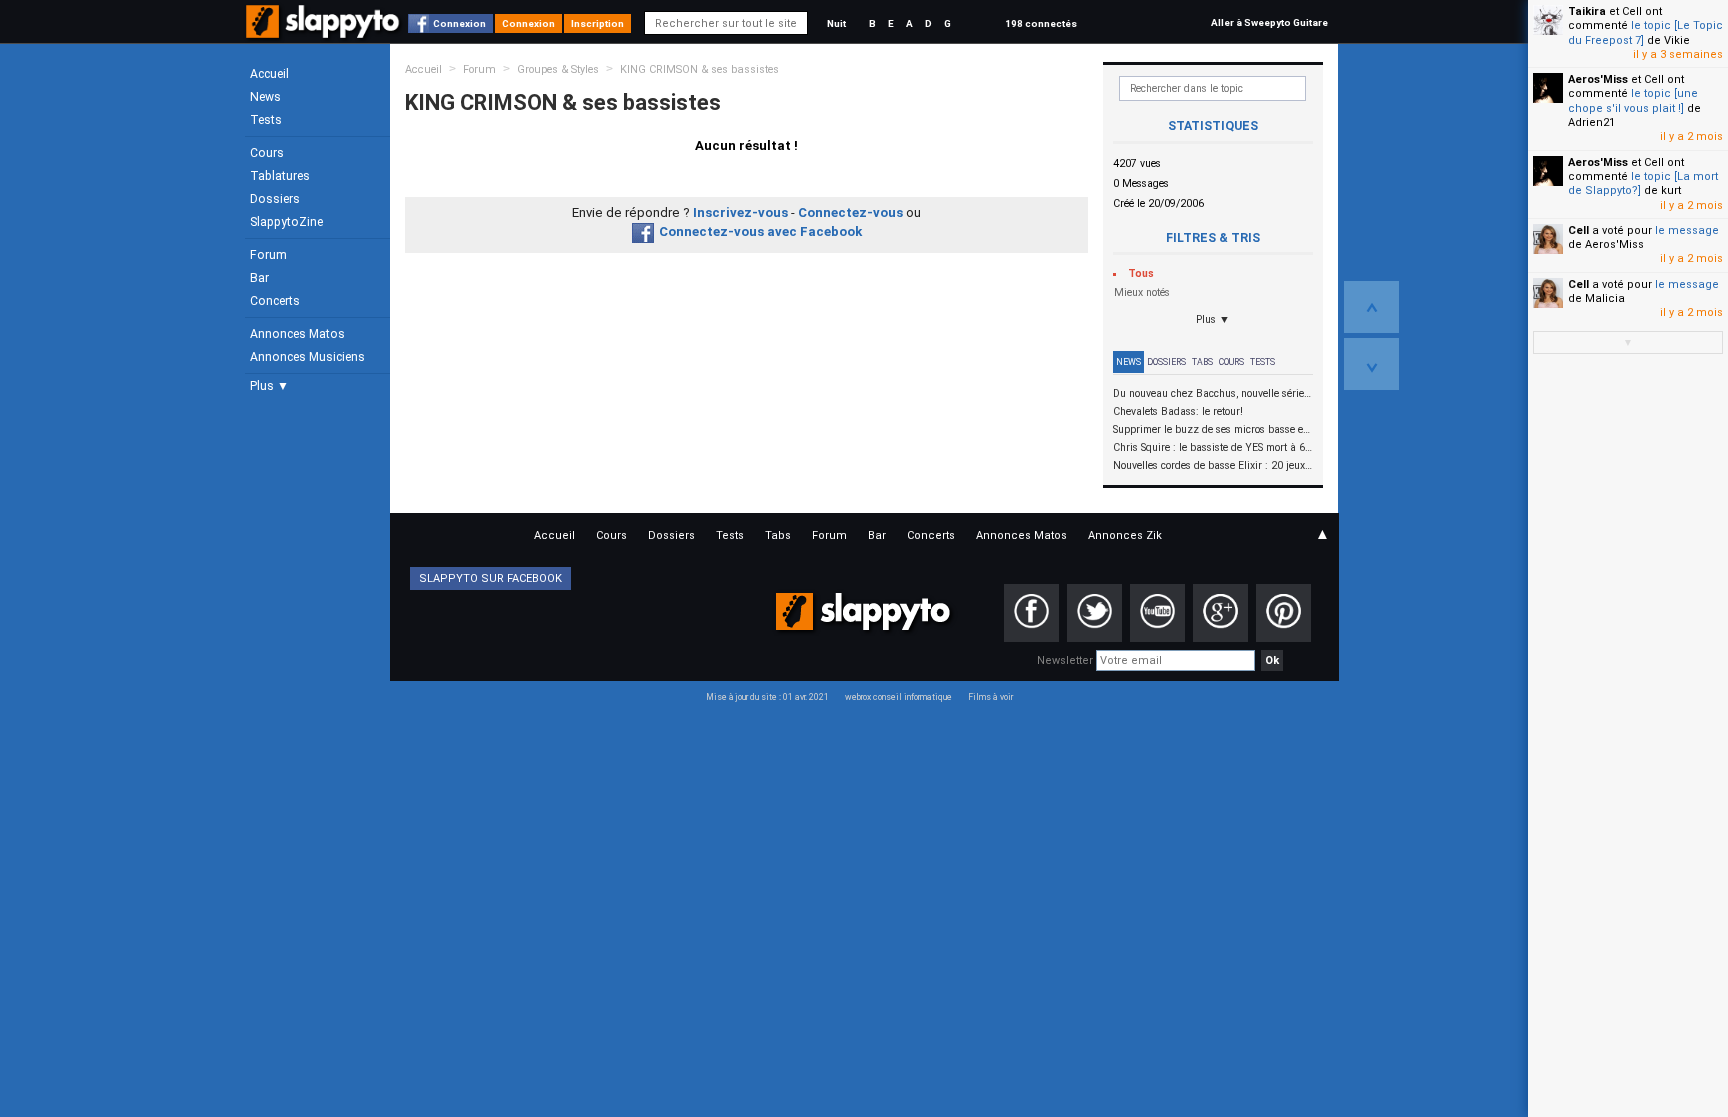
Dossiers (275, 199)
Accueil (269, 74)
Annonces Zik (1125, 535)
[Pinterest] (1283, 613)
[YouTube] (1157, 613)
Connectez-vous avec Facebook (760, 231)
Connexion (459, 23)
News (265, 97)
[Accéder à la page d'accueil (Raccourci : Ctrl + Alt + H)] (324, 31)
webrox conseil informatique (898, 697)
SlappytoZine (286, 222)
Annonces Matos (297, 334)
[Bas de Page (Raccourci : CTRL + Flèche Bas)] (1371, 364)
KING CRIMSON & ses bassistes (699, 69)
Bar (259, 278)
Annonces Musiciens (307, 357)
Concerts (275, 301)
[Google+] (1220, 613)
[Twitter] (1094, 613)
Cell (1578, 230)
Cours (267, 153)
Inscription (597, 23)
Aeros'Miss (1598, 79)
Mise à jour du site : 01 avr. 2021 (767, 697)
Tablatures (280, 176)
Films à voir (990, 697)
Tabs (1202, 362)
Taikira (1587, 11)
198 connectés (1041, 23)
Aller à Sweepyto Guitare (1269, 22)
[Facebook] (1031, 613)
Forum (268, 255)
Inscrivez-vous (740, 212)
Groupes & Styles (558, 69)
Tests (266, 120)
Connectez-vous (850, 212)
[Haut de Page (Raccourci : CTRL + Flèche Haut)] (1371, 307)
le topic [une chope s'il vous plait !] (1633, 100)
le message (1687, 230)
